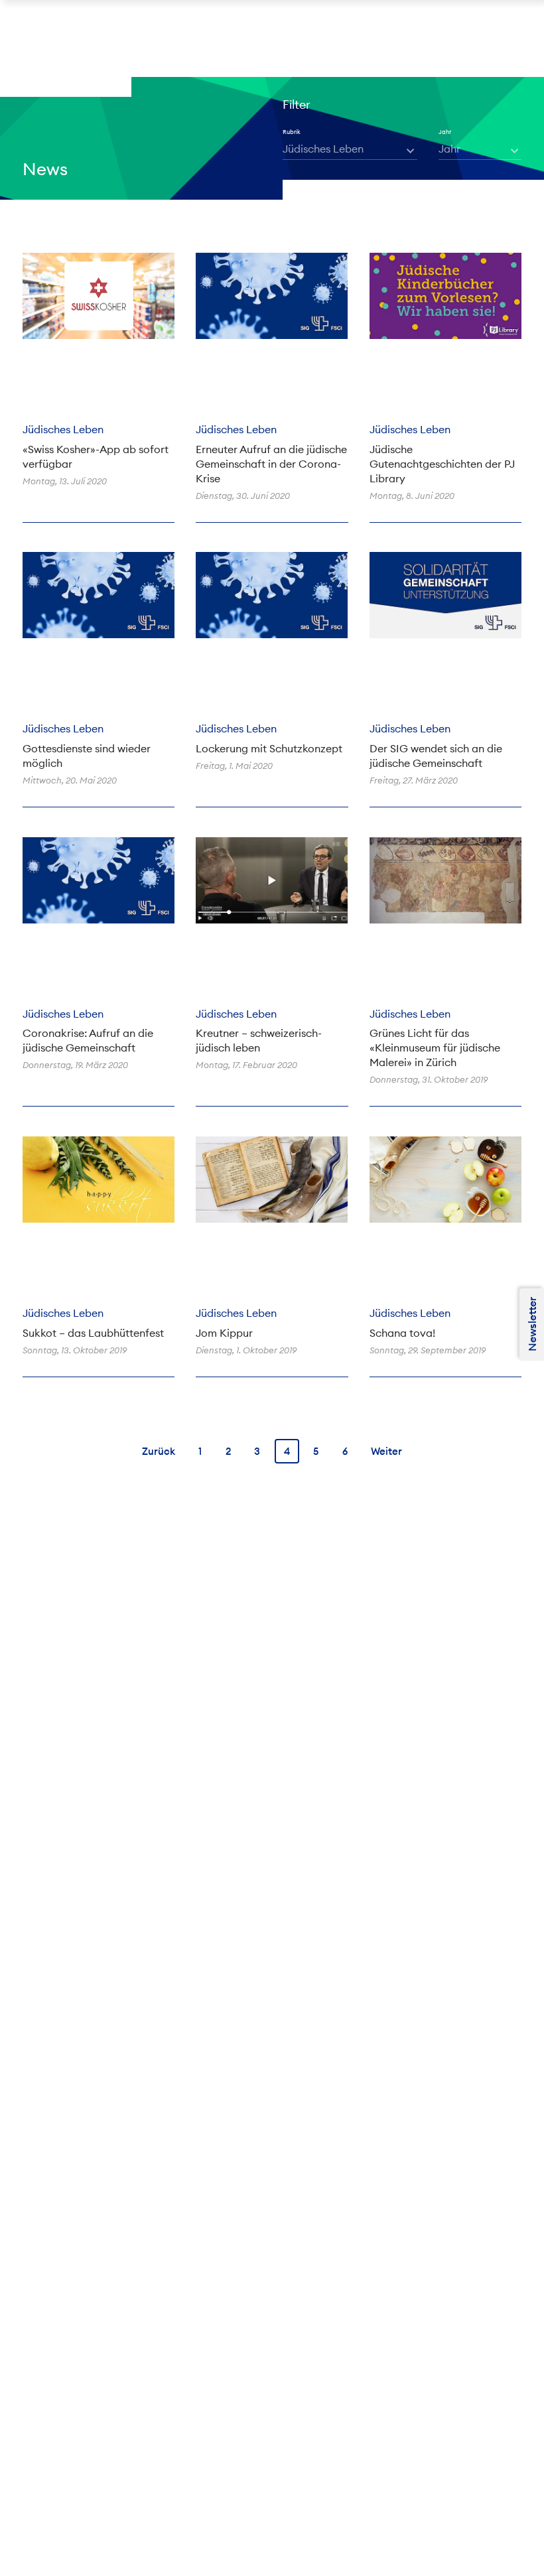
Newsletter (532, 1324)
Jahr (445, 132)
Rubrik (292, 132)
